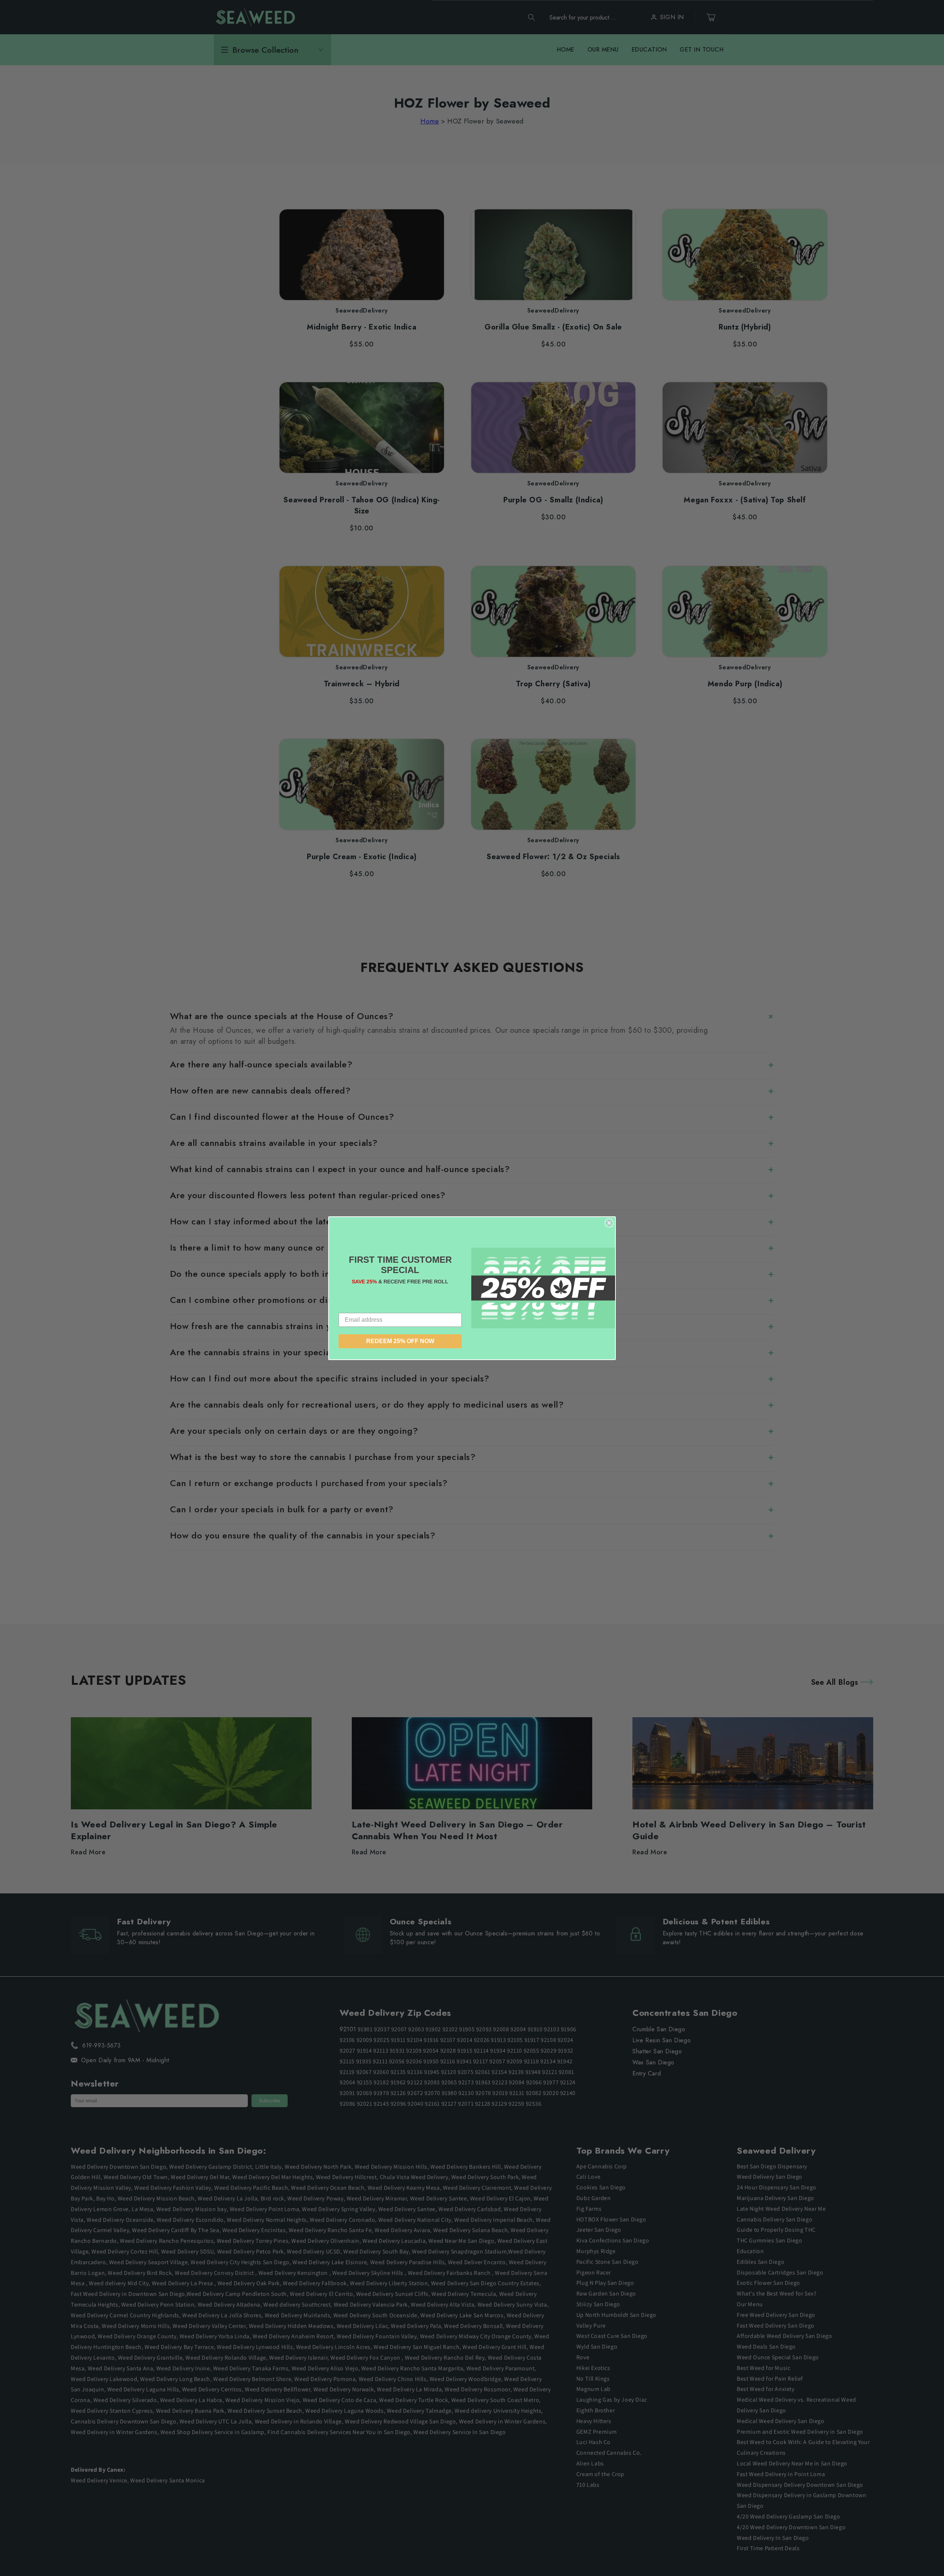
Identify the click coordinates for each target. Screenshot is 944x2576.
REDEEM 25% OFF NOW (400, 1341)
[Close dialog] (609, 1223)
